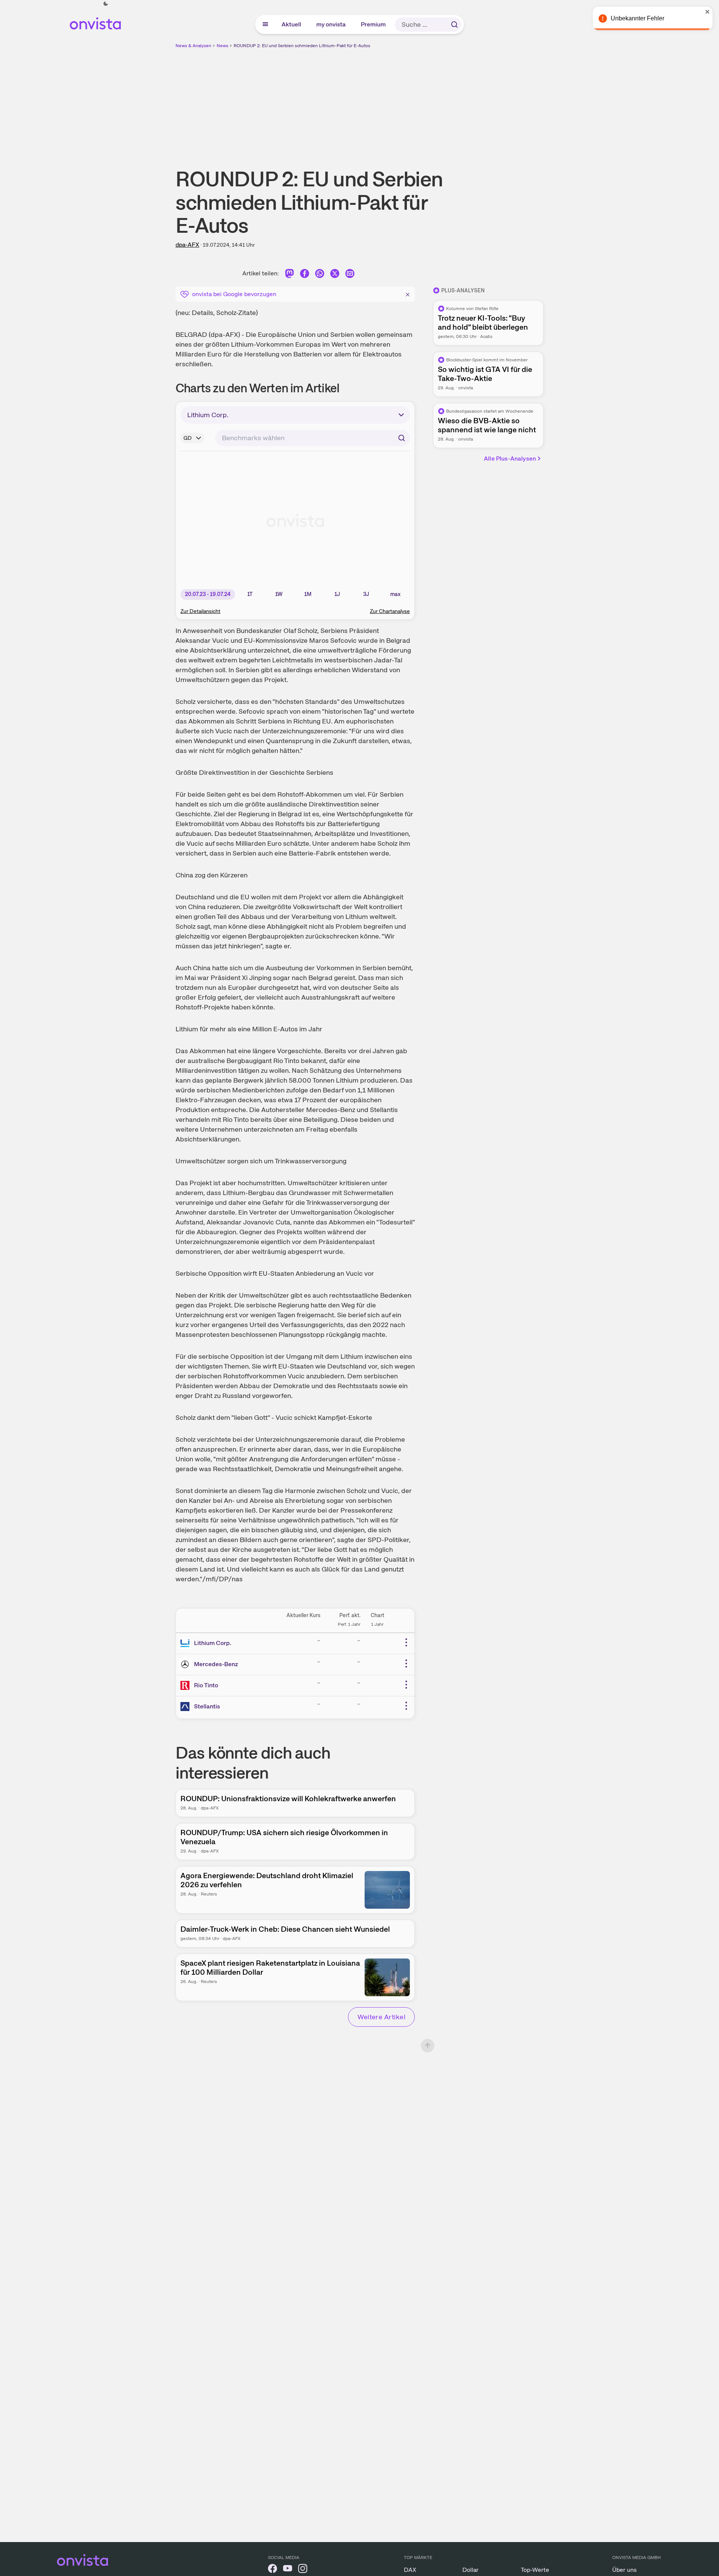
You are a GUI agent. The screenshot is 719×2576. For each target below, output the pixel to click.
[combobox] (313, 438)
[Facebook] (305, 275)
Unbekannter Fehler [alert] (637, 18)
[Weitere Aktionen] (406, 1642)
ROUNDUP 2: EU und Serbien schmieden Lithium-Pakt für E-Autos (302, 46)
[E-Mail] (350, 275)
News (222, 46)
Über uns (624, 2570)
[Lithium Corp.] (186, 1643)
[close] (708, 12)
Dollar (470, 2570)
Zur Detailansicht (200, 611)
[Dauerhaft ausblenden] (408, 293)
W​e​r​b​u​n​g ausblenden (425, 102)
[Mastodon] (289, 275)
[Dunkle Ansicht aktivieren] (106, 4)
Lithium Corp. (213, 1643)
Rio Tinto (206, 1685)
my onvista (331, 24)
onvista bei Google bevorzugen (234, 294)
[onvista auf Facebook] (273, 2570)
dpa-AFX (187, 245)
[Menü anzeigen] (265, 25)
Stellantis (207, 1706)
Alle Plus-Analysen (510, 459)
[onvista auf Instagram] (303, 2570)
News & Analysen (193, 46)
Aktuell (292, 24)
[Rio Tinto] (186, 1685)
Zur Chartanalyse (390, 611)
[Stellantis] (186, 1707)
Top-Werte (535, 2570)
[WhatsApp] (320, 275)
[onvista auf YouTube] (288, 2570)
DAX (410, 2570)
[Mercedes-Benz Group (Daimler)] (186, 1664)
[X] (335, 275)
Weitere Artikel (381, 2017)
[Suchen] (454, 25)
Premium (374, 24)
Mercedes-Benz (216, 1664)
